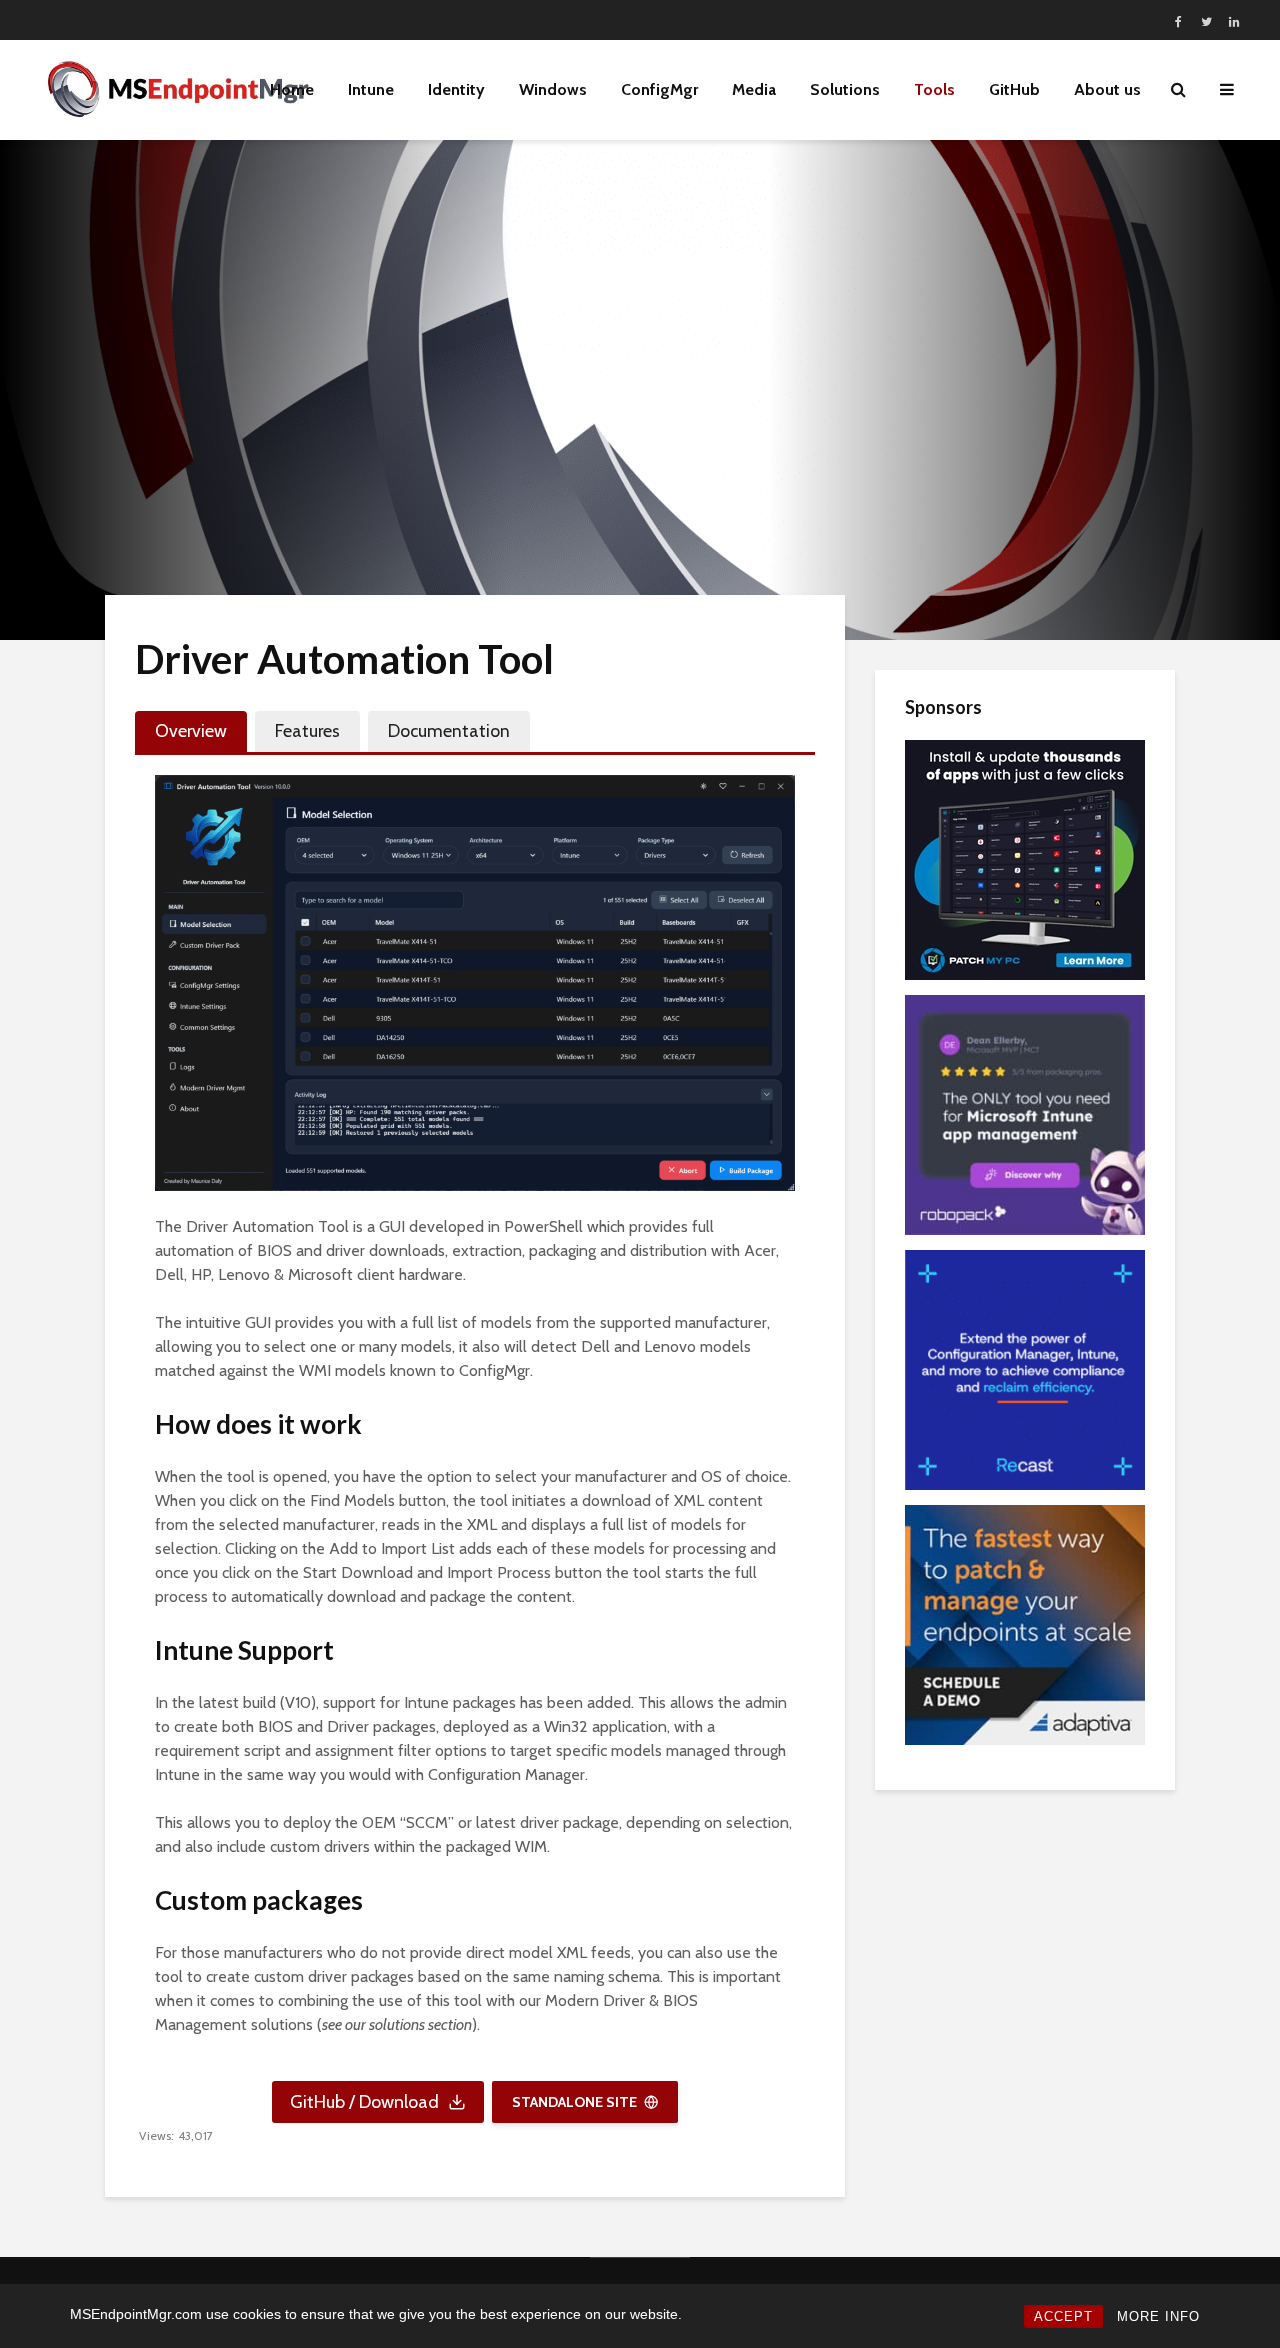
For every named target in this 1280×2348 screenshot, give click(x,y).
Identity (456, 89)
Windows (553, 89)
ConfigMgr (659, 89)
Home (292, 89)
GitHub (1014, 89)
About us (1107, 89)
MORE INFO (1158, 2316)
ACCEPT (1063, 2316)
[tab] (191, 731)
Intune (371, 89)
